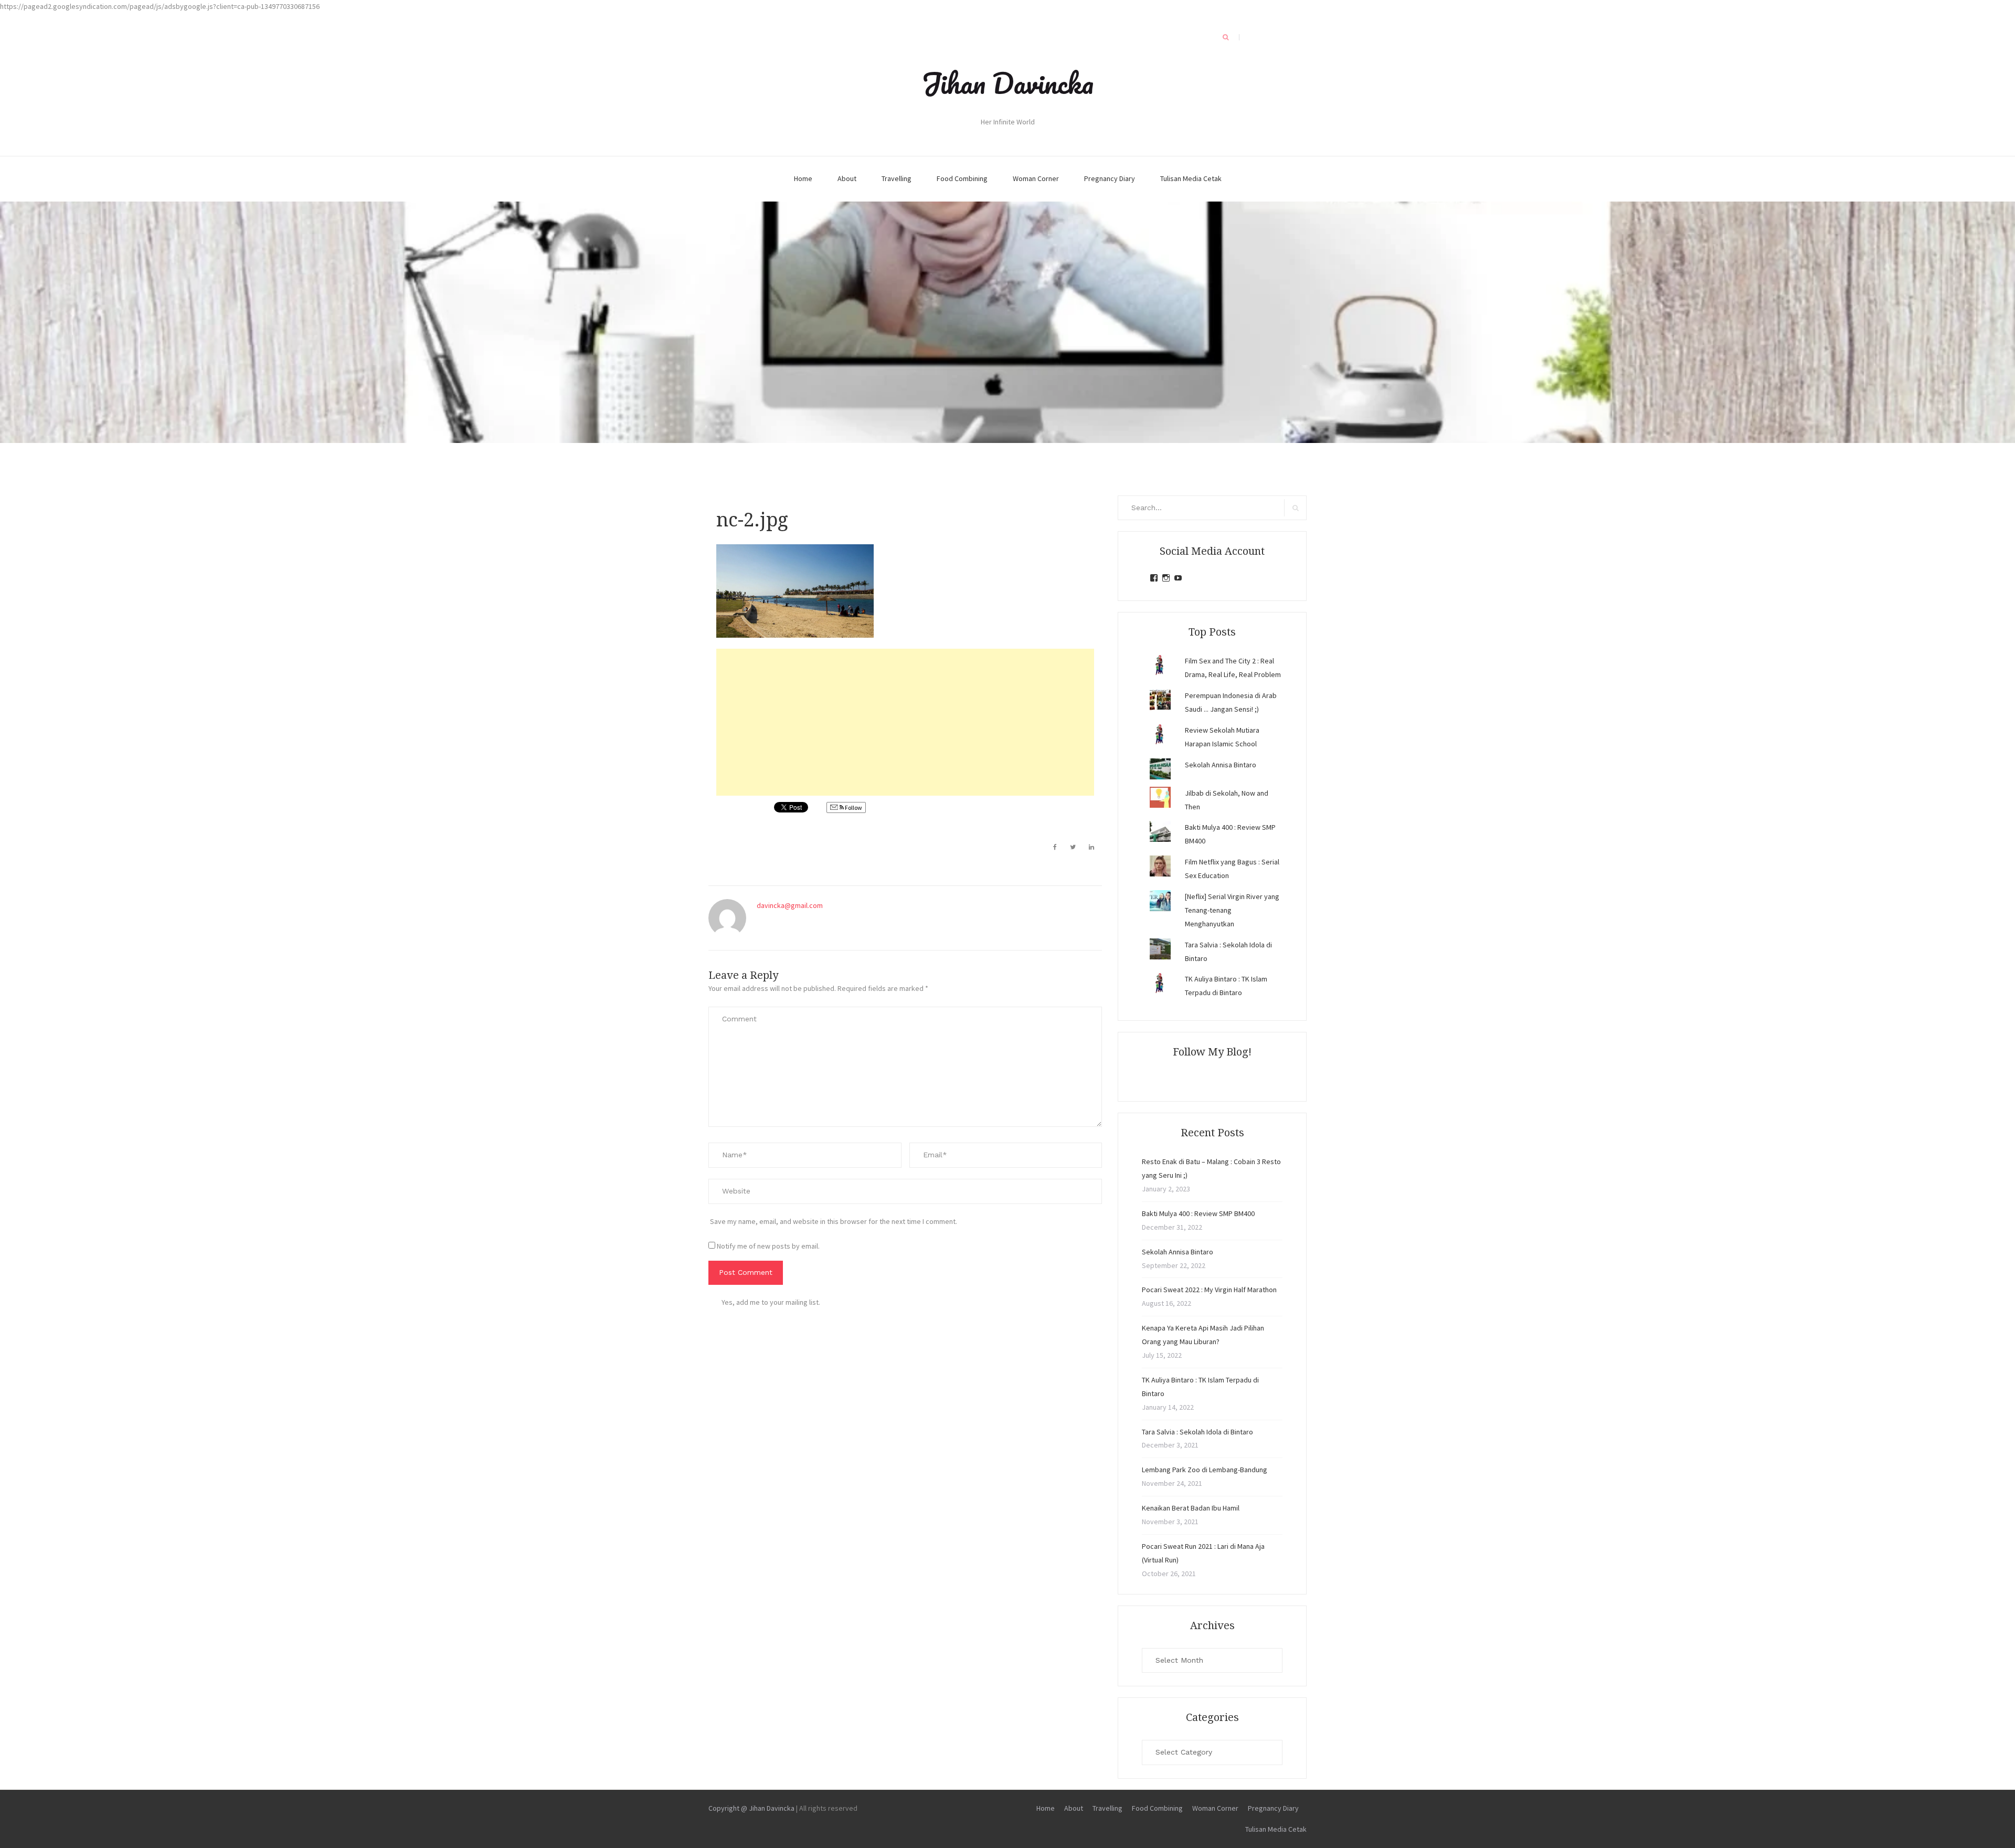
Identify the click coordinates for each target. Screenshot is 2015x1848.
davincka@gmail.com (790, 905)
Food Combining (962, 178)
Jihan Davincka (1008, 83)
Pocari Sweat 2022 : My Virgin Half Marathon (1209, 1290)
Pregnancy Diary (1110, 178)
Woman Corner (1036, 178)
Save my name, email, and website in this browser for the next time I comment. (834, 1221)
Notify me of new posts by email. (768, 1246)
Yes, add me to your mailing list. (771, 1302)
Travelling (897, 178)
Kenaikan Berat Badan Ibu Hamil (1191, 1508)
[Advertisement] (905, 722)
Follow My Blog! (1212, 1052)
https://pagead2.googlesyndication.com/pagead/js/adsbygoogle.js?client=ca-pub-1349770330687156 (160, 6)
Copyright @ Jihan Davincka (751, 1808)
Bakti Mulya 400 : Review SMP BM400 (1198, 1213)
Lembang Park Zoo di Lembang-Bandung (1205, 1470)
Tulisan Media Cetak (1191, 178)
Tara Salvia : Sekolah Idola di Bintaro (1197, 1432)
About (847, 178)
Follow (853, 807)
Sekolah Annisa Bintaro (1221, 765)
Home (803, 178)
